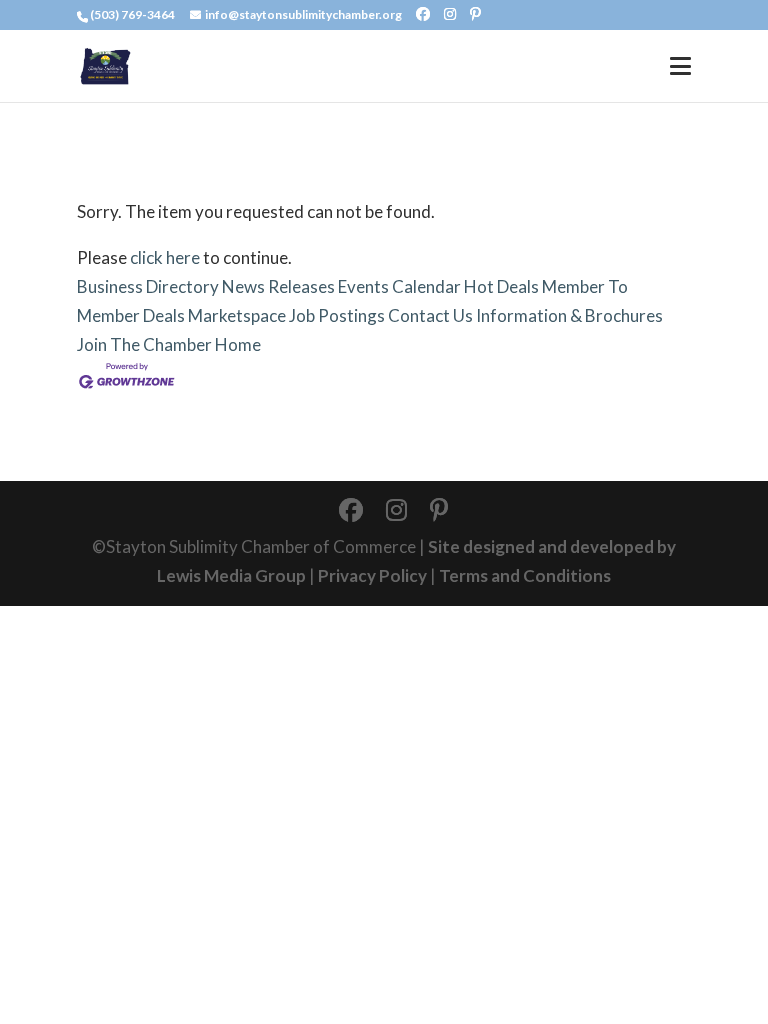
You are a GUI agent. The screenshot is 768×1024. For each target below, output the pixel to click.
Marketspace (237, 315)
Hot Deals (501, 286)
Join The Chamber (144, 344)
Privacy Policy (372, 575)
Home (238, 344)
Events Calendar (399, 286)
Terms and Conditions (525, 575)
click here (165, 257)
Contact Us (430, 315)
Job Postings (337, 315)
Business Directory (148, 286)
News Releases (278, 286)
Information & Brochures (569, 315)
